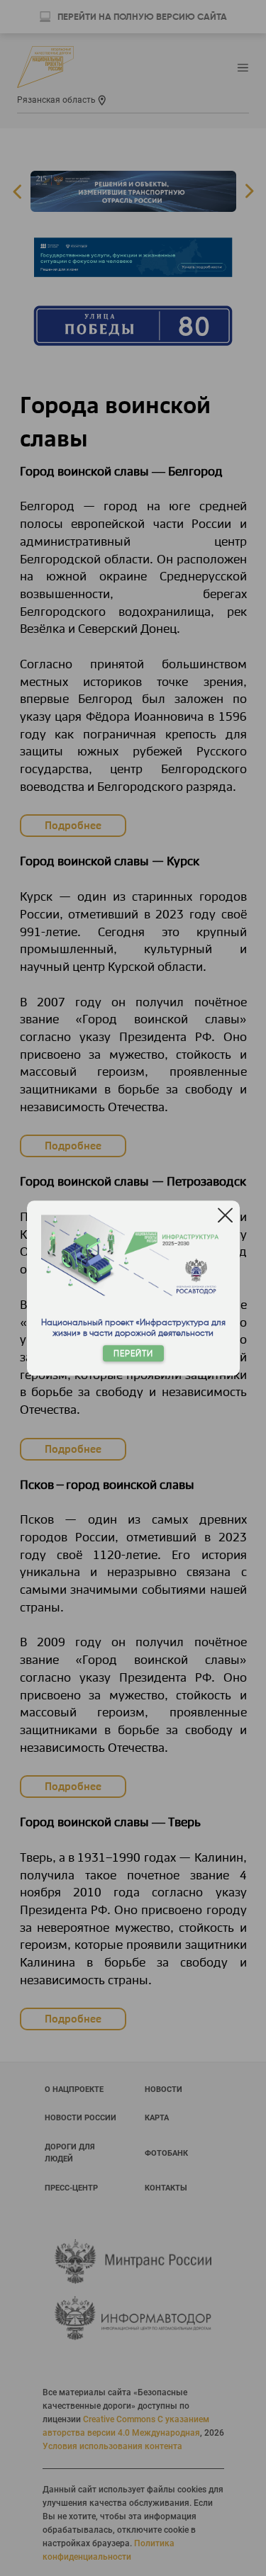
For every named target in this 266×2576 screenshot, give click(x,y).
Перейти (133, 1353)
